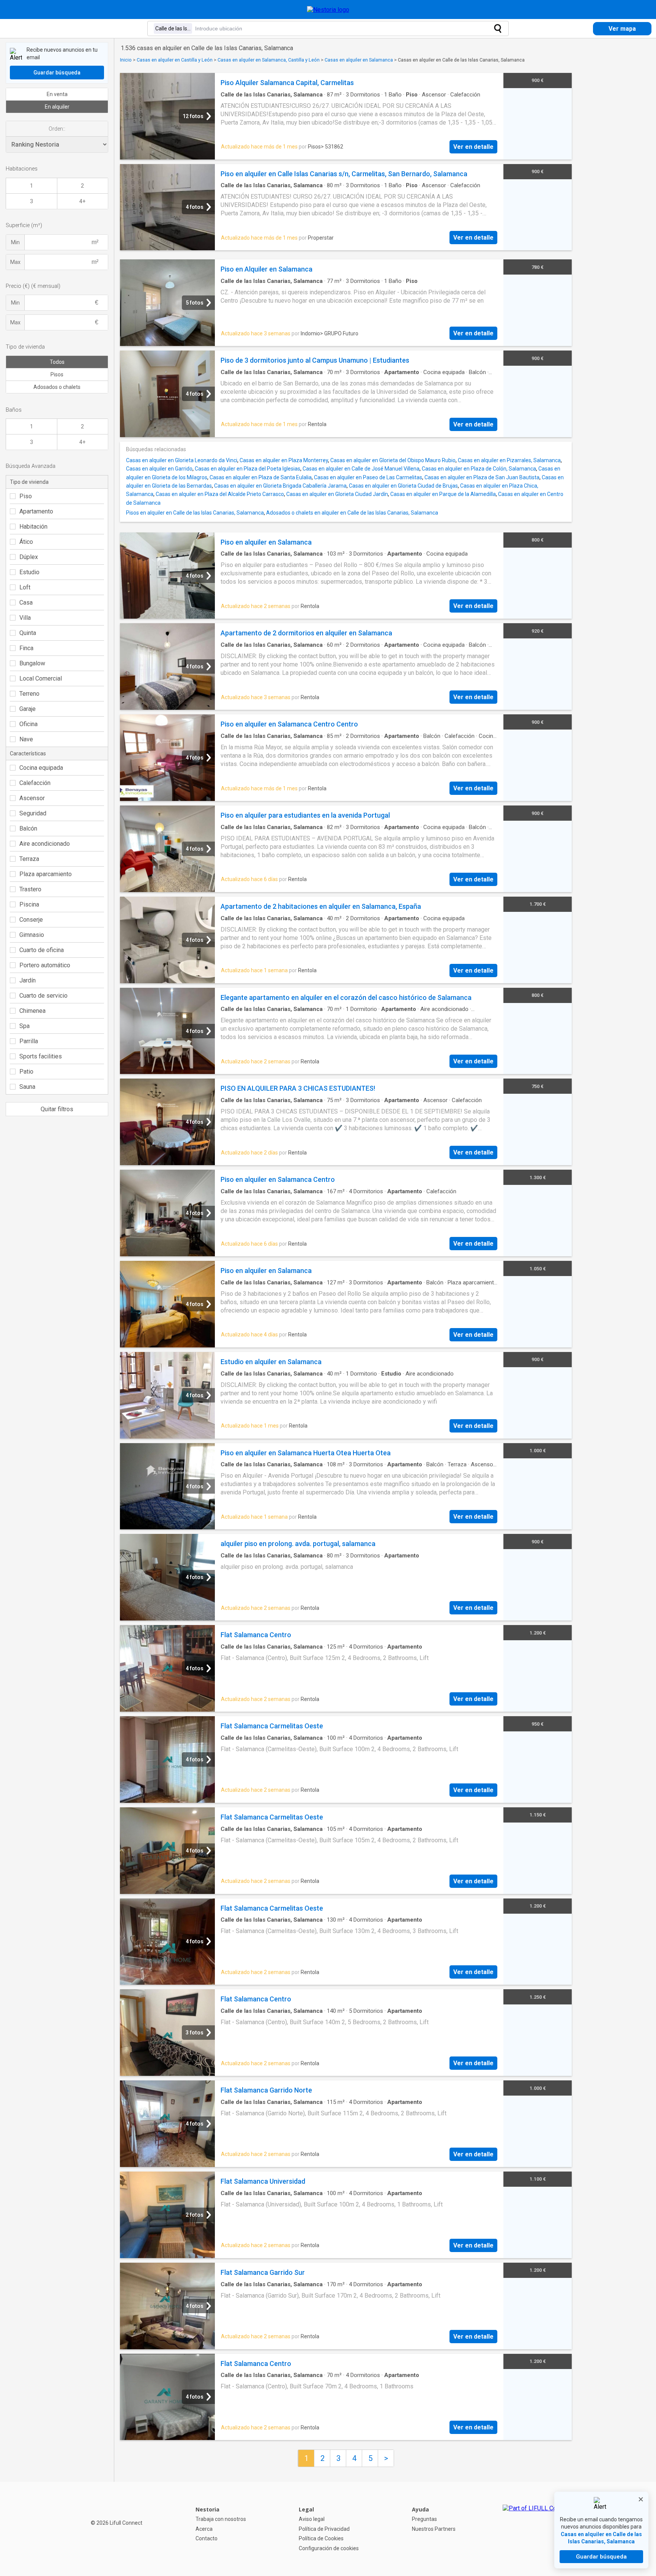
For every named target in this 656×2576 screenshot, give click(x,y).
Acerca (204, 2529)
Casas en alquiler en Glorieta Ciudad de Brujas (403, 486)
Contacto (207, 2538)
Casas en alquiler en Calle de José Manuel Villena (361, 469)
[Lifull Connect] (537, 2529)
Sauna (27, 1087)
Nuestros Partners (434, 2529)
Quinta (28, 633)
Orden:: (57, 129)
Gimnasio (32, 935)
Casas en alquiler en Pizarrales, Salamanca (509, 460)
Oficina (28, 724)
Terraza (29, 859)
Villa (25, 618)
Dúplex (29, 557)
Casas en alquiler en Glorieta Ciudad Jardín (337, 494)
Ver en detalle (473, 147)
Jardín (28, 980)
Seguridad (33, 813)
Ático (26, 542)
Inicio (126, 60)
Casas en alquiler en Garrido (159, 469)
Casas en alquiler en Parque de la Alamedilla (443, 494)
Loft (25, 587)
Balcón (28, 828)
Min (15, 242)
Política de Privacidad (324, 2529)
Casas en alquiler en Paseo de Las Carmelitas (368, 477)
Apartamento (36, 511)
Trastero (30, 889)
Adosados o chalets (57, 387)
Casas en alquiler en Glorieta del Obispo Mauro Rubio (393, 460)
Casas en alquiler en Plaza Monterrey (284, 460)
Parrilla (29, 1041)
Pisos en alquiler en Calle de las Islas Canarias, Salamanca (195, 513)
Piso (26, 496)
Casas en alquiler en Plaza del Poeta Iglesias (248, 469)
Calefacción (35, 783)
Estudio (29, 572)
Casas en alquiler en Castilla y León (175, 60)
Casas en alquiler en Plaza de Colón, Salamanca (479, 469)
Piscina (29, 904)
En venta (57, 94)
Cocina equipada (41, 768)
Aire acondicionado (45, 844)
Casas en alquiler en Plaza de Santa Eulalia (261, 477)
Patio (26, 1072)
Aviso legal (312, 2519)
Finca (26, 648)
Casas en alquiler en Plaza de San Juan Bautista (482, 477)
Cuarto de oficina (42, 950)
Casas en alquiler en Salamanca (359, 60)
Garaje (28, 709)
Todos (57, 362)
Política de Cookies (321, 2538)
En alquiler (57, 107)
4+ (82, 201)
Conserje (31, 920)
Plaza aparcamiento (46, 874)
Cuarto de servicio (43, 996)
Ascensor (32, 798)
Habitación (33, 527)
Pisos (57, 374)
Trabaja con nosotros (221, 2519)
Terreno (29, 694)
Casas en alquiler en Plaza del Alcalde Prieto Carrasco (220, 494)
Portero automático (45, 965)
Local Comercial (41, 678)
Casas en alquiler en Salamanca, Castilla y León (269, 60)
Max (15, 262)
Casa (26, 603)
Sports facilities (41, 1056)
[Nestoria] (328, 10)
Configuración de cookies (329, 2548)
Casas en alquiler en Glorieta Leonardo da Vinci (182, 460)
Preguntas (424, 2519)
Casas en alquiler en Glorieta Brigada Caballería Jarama (280, 486)
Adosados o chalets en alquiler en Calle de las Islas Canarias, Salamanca (352, 513)
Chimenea (32, 1011)
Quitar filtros (57, 1109)
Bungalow (32, 663)
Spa (24, 1026)
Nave (26, 739)
